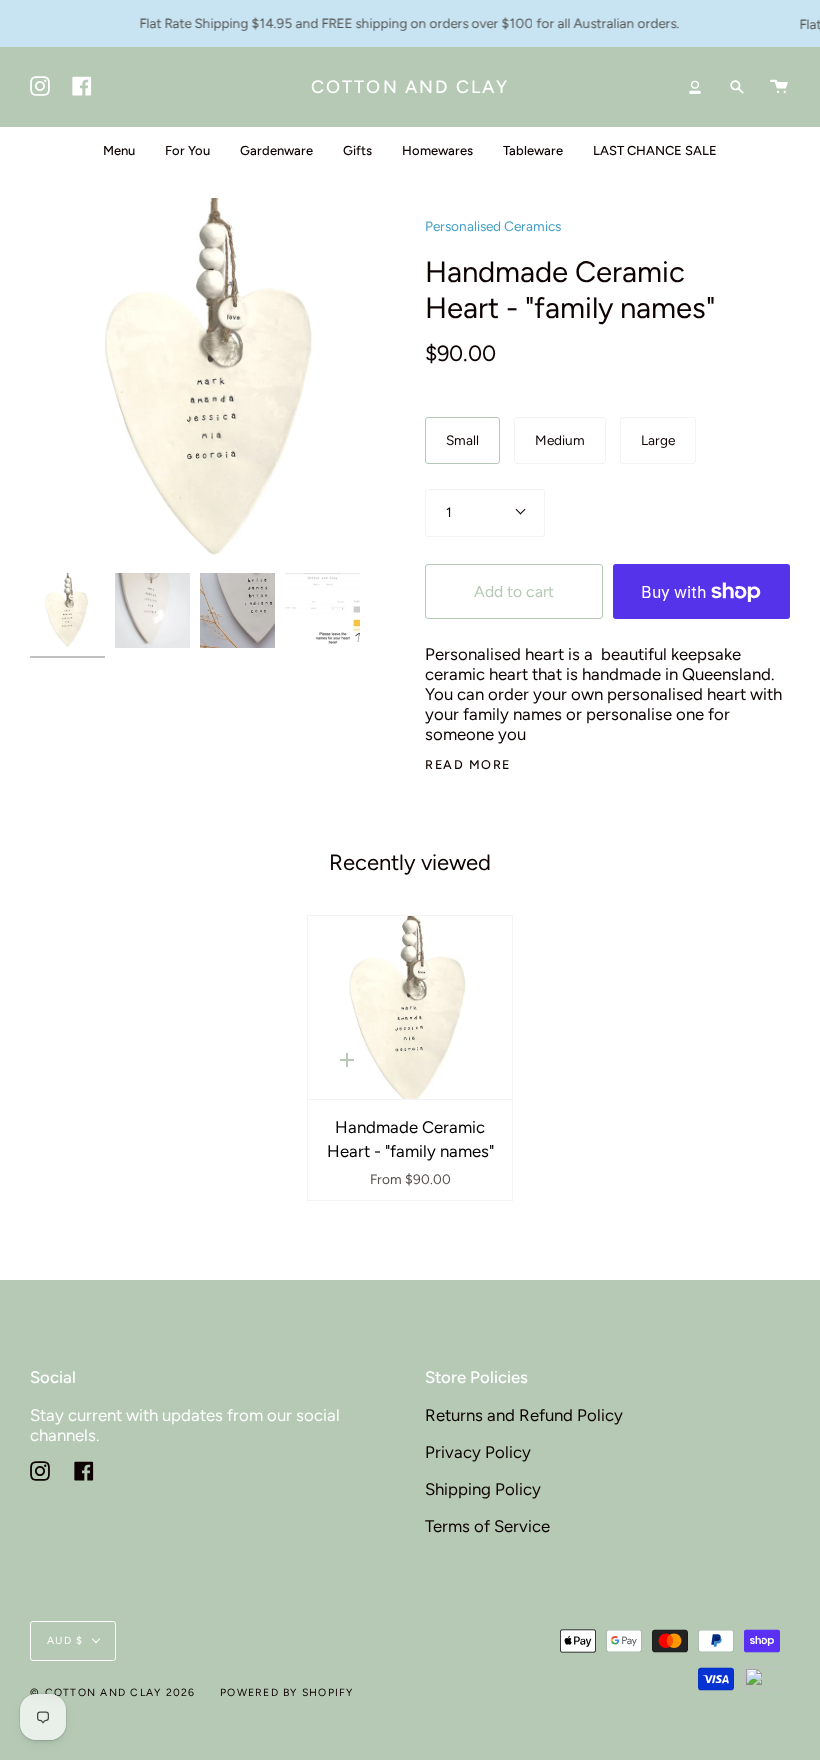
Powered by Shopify (287, 1692)
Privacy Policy (478, 1452)
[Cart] (779, 87)
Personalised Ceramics (493, 226)
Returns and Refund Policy (524, 1415)
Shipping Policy (483, 1489)
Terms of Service (487, 1526)
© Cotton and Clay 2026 (113, 1692)
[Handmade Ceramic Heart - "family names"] (410, 1007)
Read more (468, 765)
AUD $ (65, 1640)
